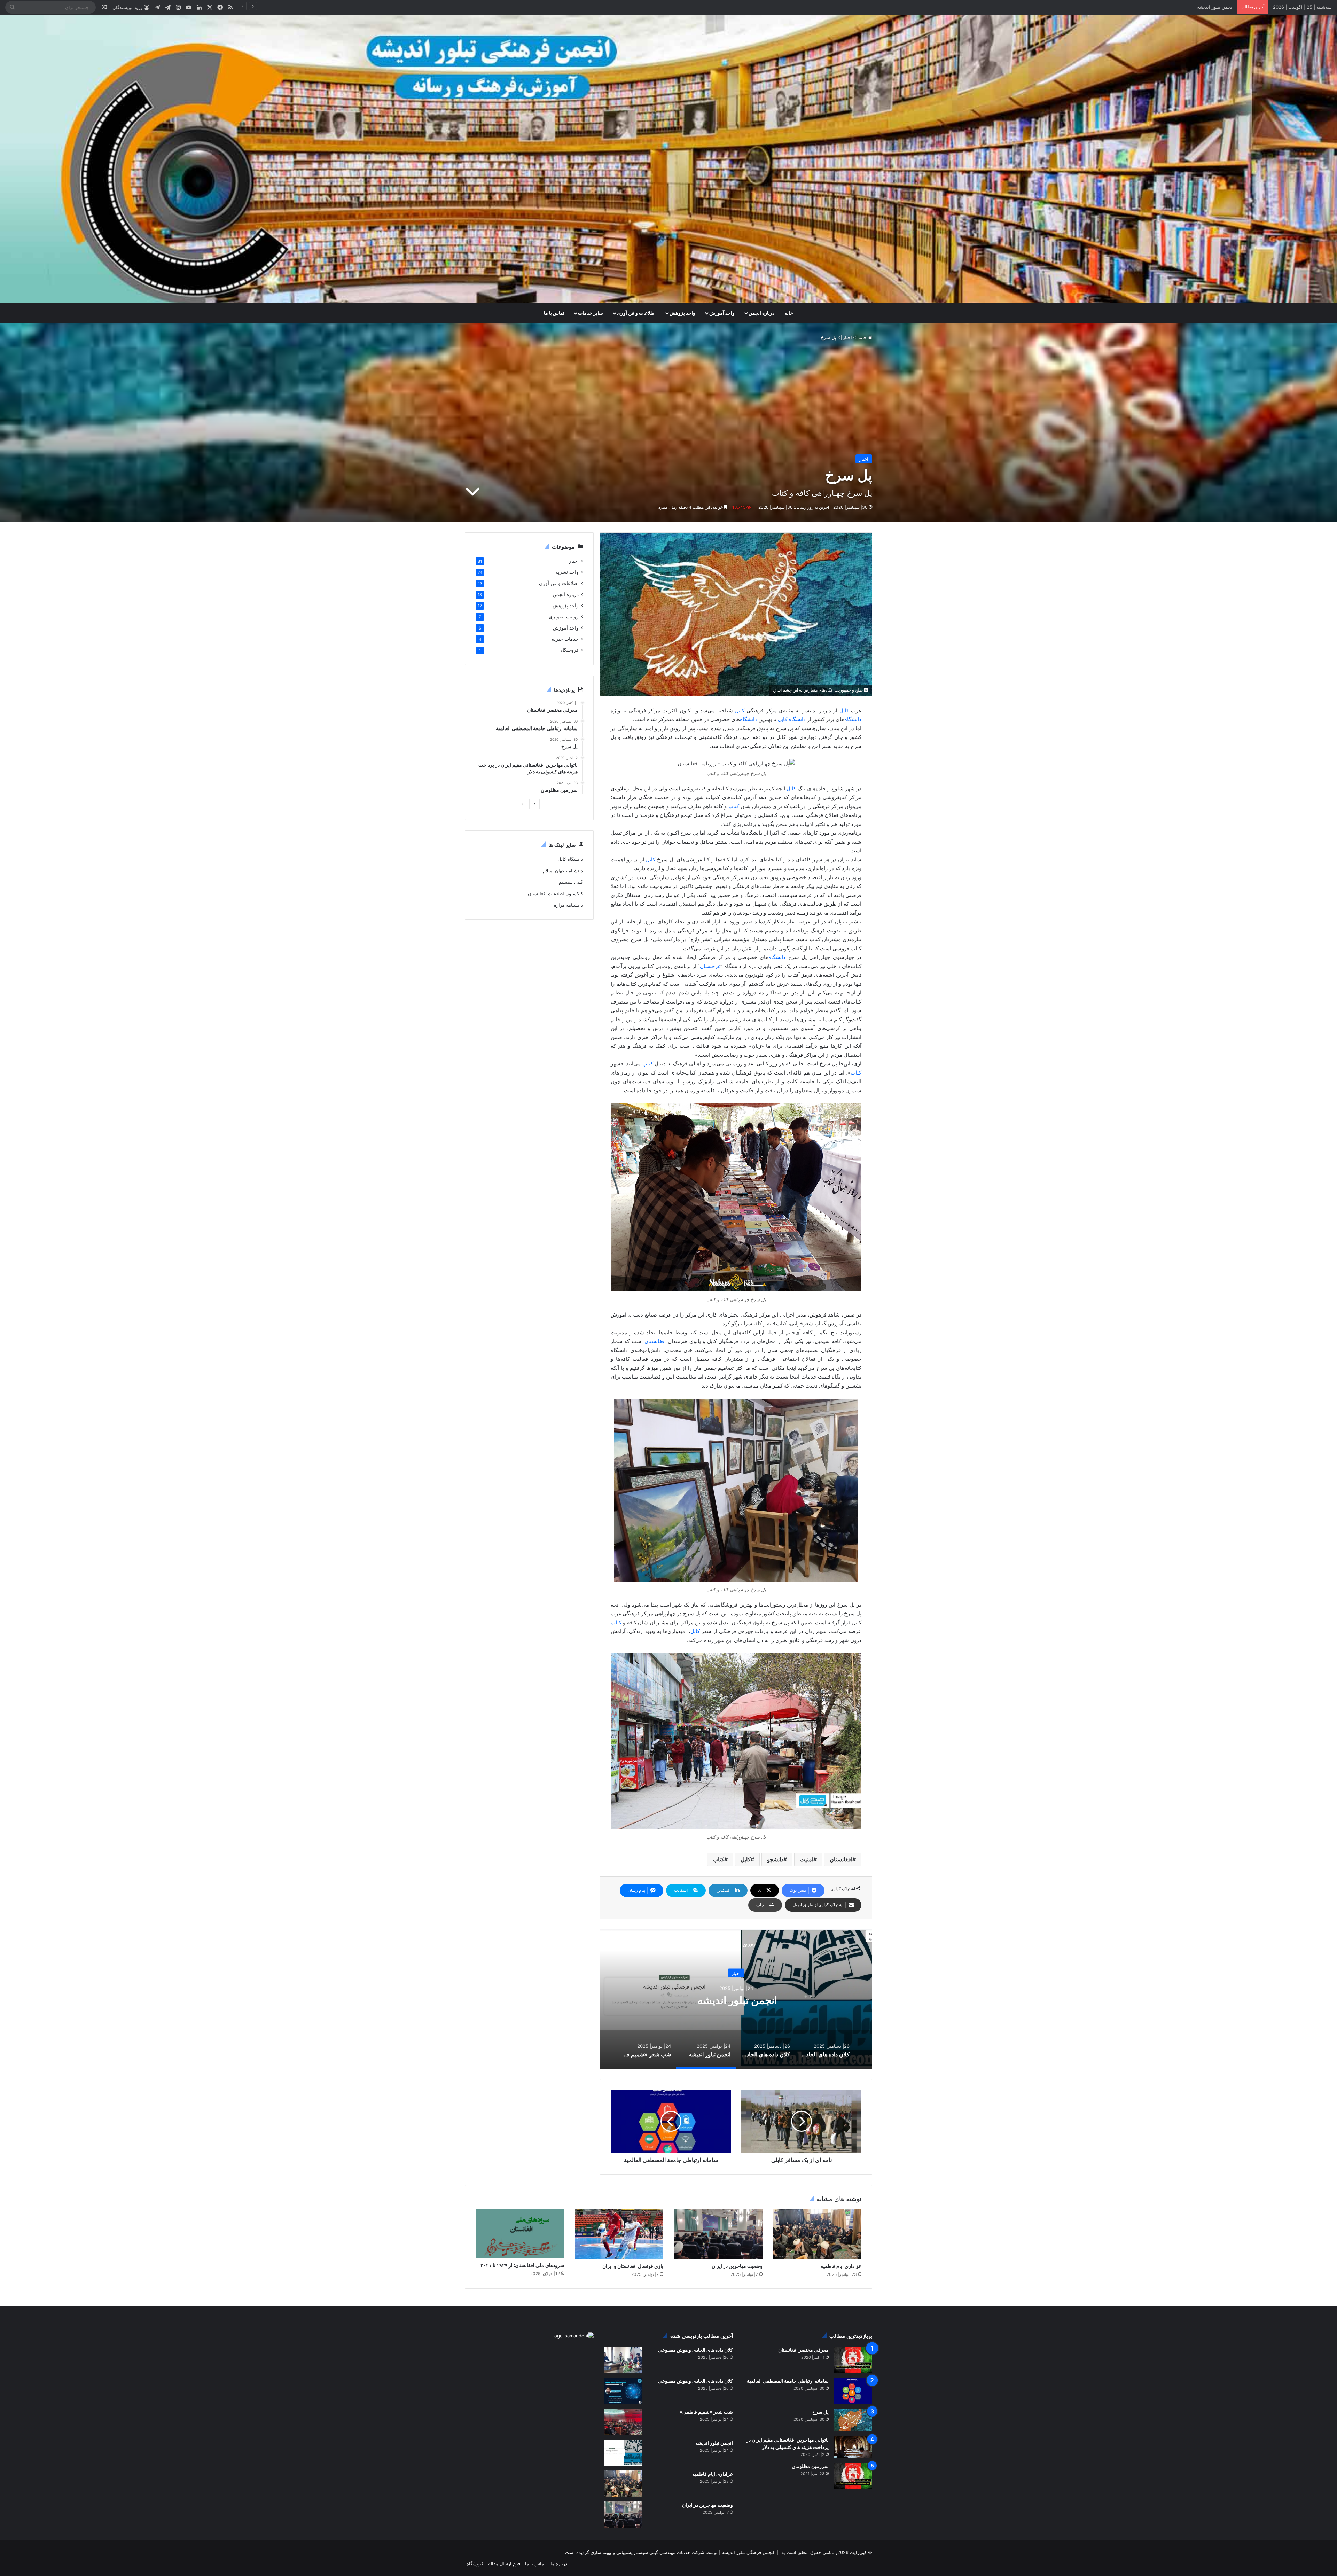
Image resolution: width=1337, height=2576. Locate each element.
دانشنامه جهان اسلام (563, 871)
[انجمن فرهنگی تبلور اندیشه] (668, 159)
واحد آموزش (722, 313)
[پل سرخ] (853, 2420)
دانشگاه (853, 719)
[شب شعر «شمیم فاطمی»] (623, 2422)
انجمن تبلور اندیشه (714, 2443)
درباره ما (559, 2563)
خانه (789, 313)
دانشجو (775, 1859)
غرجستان (710, 966)
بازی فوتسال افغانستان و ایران (633, 2266)
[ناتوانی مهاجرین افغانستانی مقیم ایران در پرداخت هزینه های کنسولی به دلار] (853, 2447)
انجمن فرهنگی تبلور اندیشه (747, 2552)
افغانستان (655, 1341)
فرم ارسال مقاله (504, 2563)
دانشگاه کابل (570, 859)
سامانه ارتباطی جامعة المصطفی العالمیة (788, 2381)
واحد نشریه (567, 572)
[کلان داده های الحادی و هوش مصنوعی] (623, 2360)
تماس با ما (554, 313)
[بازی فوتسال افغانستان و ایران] (619, 2234)
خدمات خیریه (565, 639)
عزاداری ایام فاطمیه (841, 2266)
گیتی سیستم (571, 882)
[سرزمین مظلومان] (853, 2476)
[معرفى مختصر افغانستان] (853, 2360)
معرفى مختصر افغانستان (803, 2350)
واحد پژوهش (682, 313)
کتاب (734, 806)
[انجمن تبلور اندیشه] (623, 2453)
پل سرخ (820, 2412)
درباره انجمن (761, 313)
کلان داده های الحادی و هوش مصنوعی (736, 2000)
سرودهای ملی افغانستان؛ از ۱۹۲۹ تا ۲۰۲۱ (522, 2265)
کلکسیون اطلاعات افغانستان (555, 893)
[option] (736, 1999)
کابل (845, 711)
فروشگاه (569, 650)
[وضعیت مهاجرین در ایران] (718, 2234)
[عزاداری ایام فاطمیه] (817, 2234)
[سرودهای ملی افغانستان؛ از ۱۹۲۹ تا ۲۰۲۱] (520, 2234)
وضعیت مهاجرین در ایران (1209, 7)
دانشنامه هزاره (568, 905)
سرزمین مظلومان (810, 2466)
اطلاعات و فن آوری (636, 313)
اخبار (847, 337)
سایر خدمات (591, 313)
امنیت (807, 1859)
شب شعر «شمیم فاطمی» (706, 2412)
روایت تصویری (564, 617)
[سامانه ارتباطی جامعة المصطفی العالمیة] (853, 2391)
